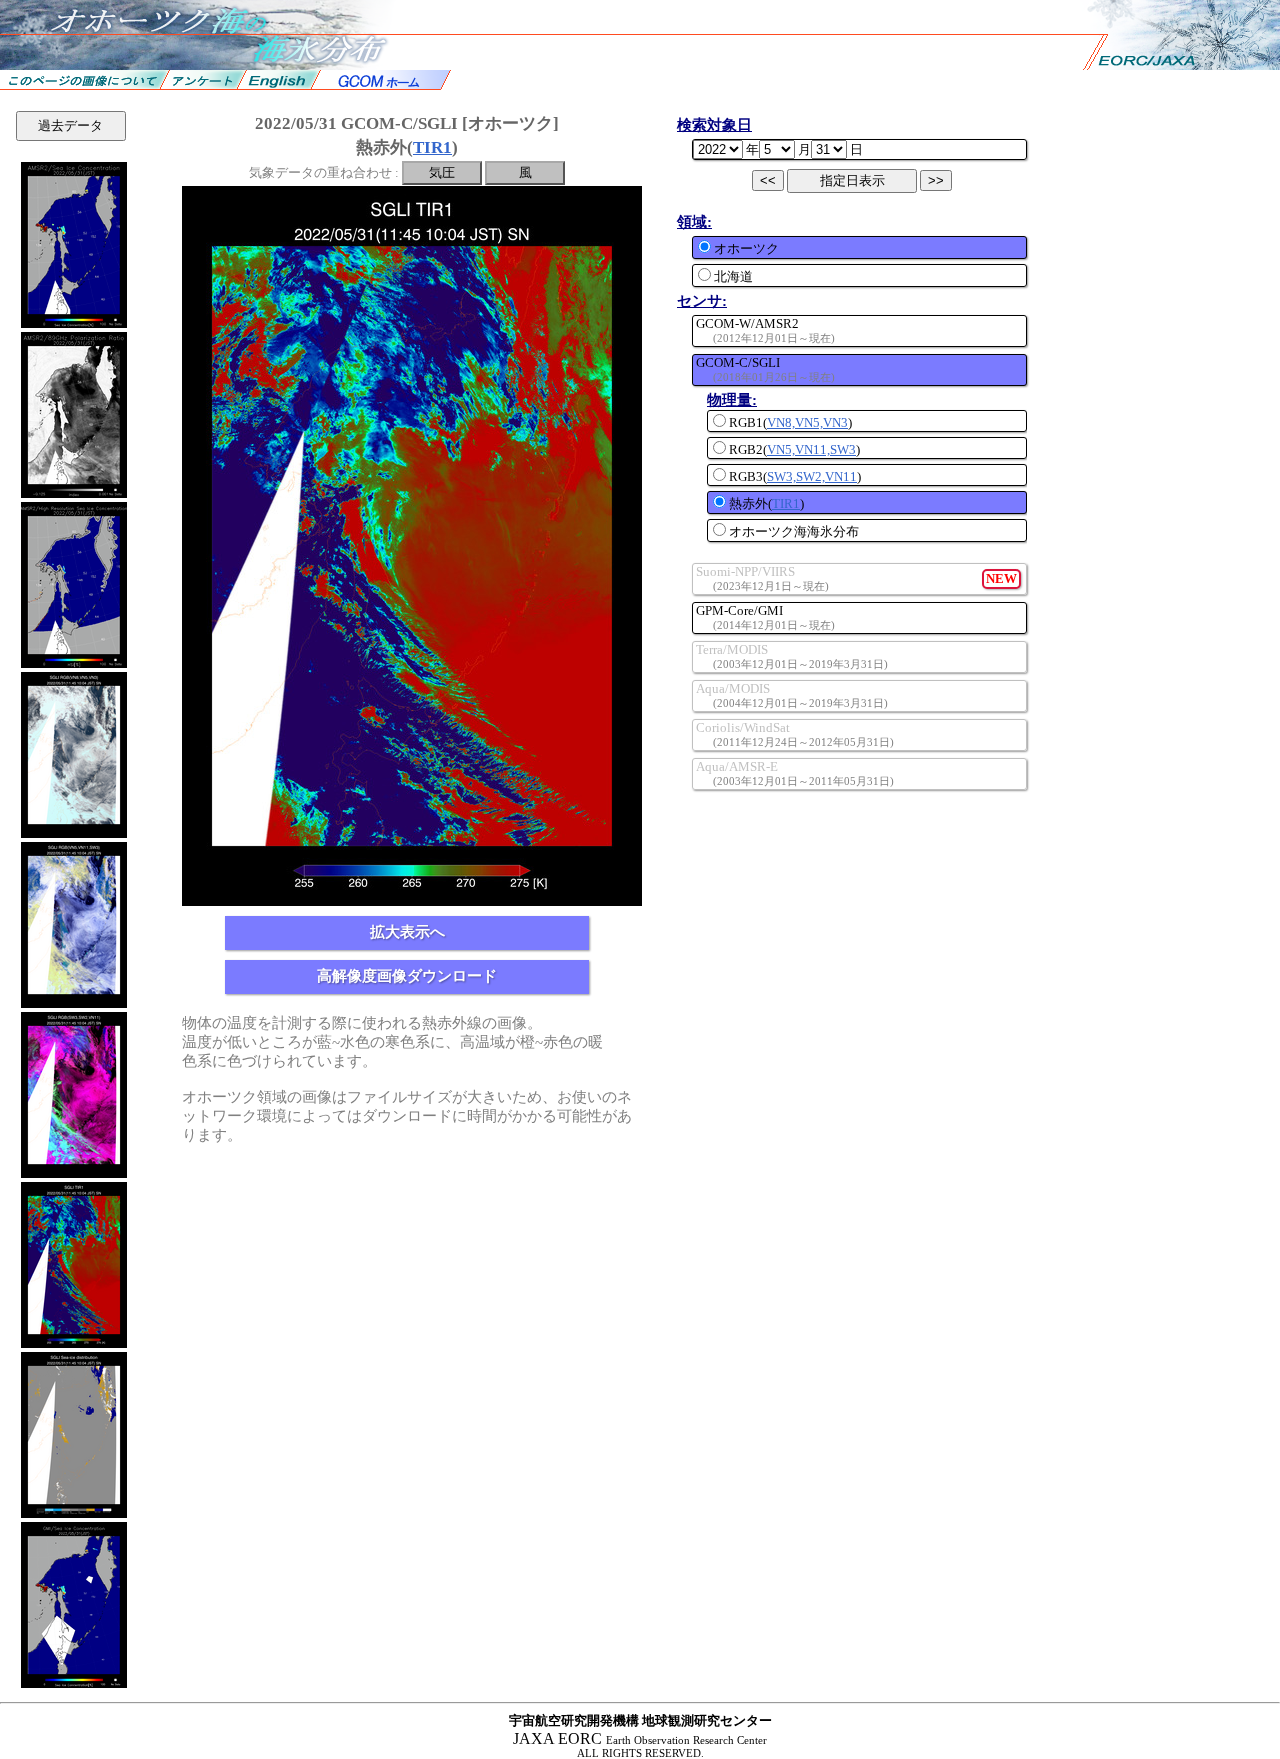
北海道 (733, 276)
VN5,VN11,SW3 (811, 449)
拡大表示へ (407, 932)
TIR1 (432, 147)
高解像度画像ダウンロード (407, 976)
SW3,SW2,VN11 (812, 476)
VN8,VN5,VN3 (807, 422)
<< (768, 180)
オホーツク (746, 248)
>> (936, 180)
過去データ (70, 125)
